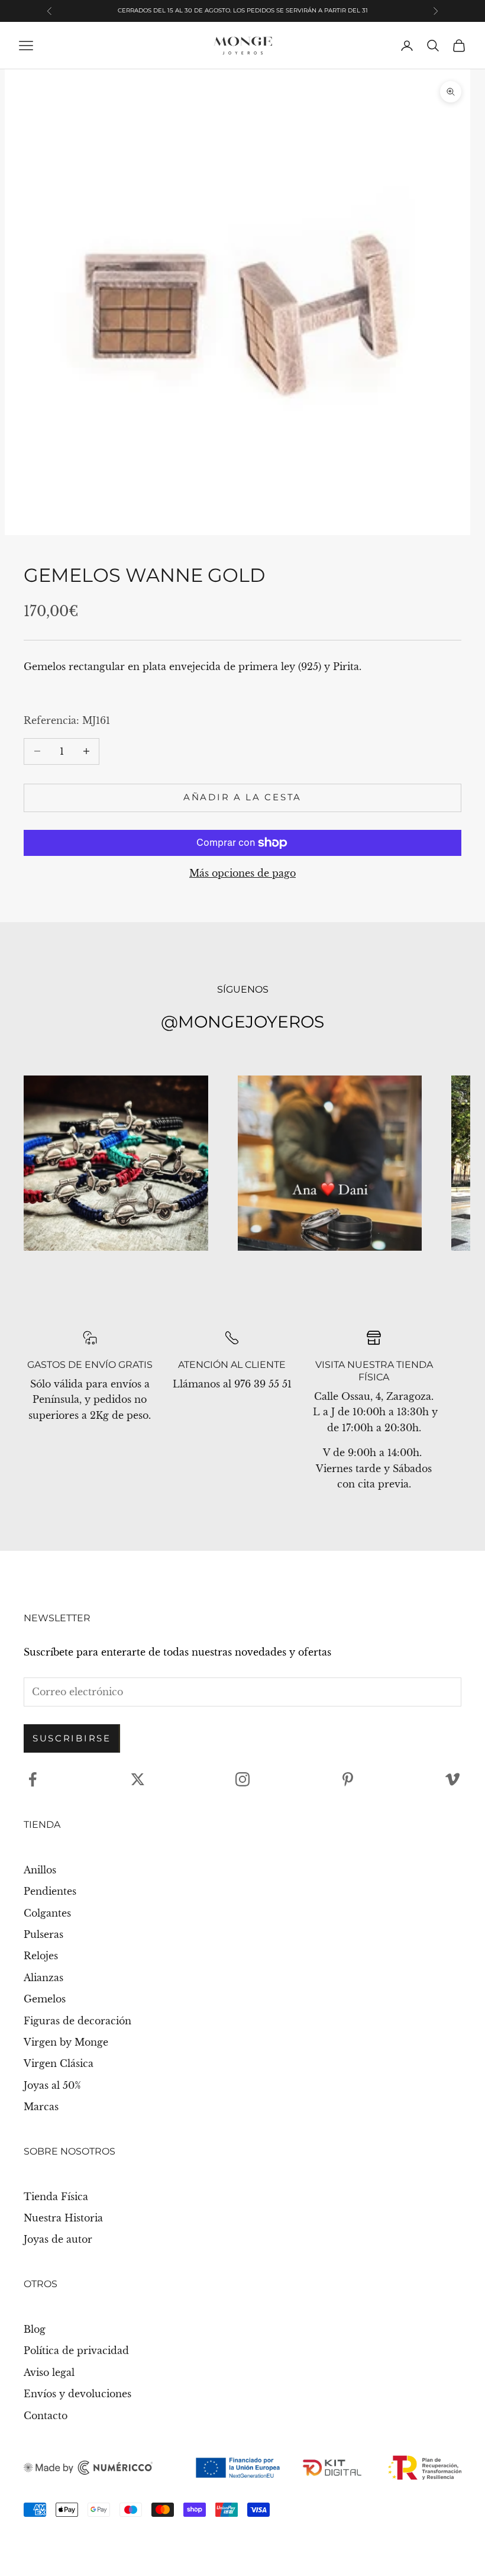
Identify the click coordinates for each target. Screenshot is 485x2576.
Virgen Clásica (59, 2063)
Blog (35, 2329)
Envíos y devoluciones (77, 2394)
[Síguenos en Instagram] (242, 1779)
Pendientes (50, 1891)
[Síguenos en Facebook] (33, 1779)
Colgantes (47, 1913)
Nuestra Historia (63, 2218)
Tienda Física (56, 2197)
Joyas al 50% (52, 2085)
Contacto (46, 2416)
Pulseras (43, 1934)
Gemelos (45, 1999)
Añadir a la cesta (242, 797)
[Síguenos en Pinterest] (348, 1779)
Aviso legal (49, 2372)
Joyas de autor (58, 2239)
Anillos (40, 1870)
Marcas (41, 2107)
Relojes (41, 1956)
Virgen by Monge (66, 2042)
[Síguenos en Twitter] (138, 1779)
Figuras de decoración (77, 2021)
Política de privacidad (76, 2350)
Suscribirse (72, 1738)
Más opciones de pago (242, 873)
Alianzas (43, 1978)
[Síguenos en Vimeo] (452, 1779)
